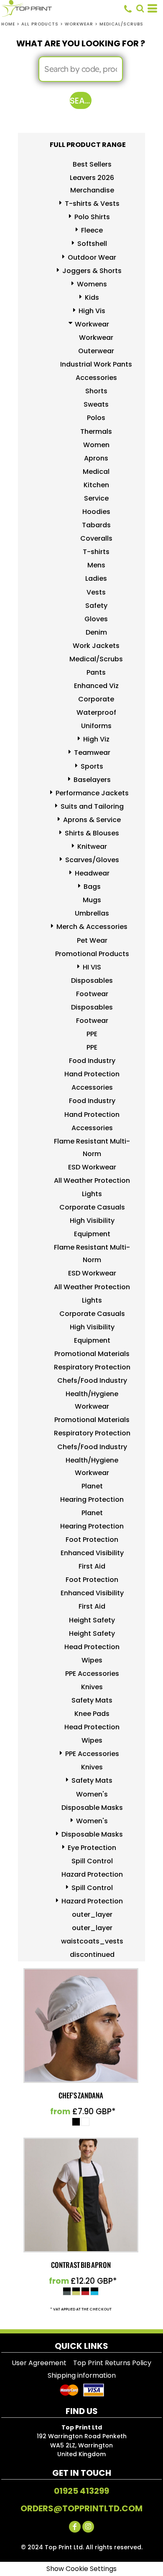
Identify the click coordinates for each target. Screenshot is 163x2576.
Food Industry (92, 1061)
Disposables (92, 981)
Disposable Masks (92, 1808)
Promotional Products (92, 954)
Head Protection (92, 1647)
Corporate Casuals (92, 1207)
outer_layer (92, 1914)
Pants (96, 672)
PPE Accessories (92, 1674)
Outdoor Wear (92, 257)
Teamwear (92, 753)
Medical (96, 472)
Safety (96, 606)
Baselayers (92, 780)
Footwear (92, 994)
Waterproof (96, 712)
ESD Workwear (92, 1167)
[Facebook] (75, 2527)
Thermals (96, 431)
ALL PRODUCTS (40, 24)
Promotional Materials (92, 1354)
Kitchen (96, 485)
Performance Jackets (92, 793)
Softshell (92, 244)
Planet (92, 1486)
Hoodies (96, 512)
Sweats (96, 404)
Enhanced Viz (96, 686)
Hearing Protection (92, 1499)
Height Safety (92, 1620)
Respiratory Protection (92, 1367)
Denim (96, 632)
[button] (140, 8)
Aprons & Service (92, 820)
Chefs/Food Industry (92, 1380)
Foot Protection (92, 1540)
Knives (92, 1687)
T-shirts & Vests (92, 204)
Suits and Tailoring (92, 806)
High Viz (96, 739)
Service (96, 498)
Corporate (96, 699)
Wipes (92, 1660)
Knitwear (92, 846)
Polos (96, 418)
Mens (96, 565)
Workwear (79, 24)
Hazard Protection (92, 1874)
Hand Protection (92, 1074)
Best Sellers (92, 164)
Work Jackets (96, 646)
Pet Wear (92, 940)
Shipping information (82, 2375)
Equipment (92, 1234)
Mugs (92, 900)
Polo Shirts (92, 217)
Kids (92, 297)
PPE (92, 1034)
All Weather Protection (92, 1180)
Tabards (96, 525)
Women (96, 445)
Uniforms (96, 726)
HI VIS (92, 967)
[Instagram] (88, 2527)
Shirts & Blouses (92, 833)
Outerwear (96, 351)
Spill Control (92, 1861)
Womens (92, 284)
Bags (92, 887)
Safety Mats (92, 1700)
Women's (92, 1794)
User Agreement (39, 2363)
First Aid (92, 1566)
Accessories (96, 378)
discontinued (92, 1955)
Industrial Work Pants (96, 364)
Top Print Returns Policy (112, 2363)
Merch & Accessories (92, 927)
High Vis (92, 311)
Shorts (96, 391)
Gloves (96, 619)
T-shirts (96, 552)
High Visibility (92, 1221)
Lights (92, 1194)
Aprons (96, 458)
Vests (96, 592)
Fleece (92, 230)
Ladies (96, 578)
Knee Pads (92, 1714)
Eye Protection (92, 1848)
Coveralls (96, 538)
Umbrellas (92, 913)
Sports (92, 766)
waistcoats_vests (92, 1941)
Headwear (92, 873)
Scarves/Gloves (92, 860)
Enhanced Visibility (92, 1553)
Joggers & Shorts (92, 271)
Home (8, 24)
